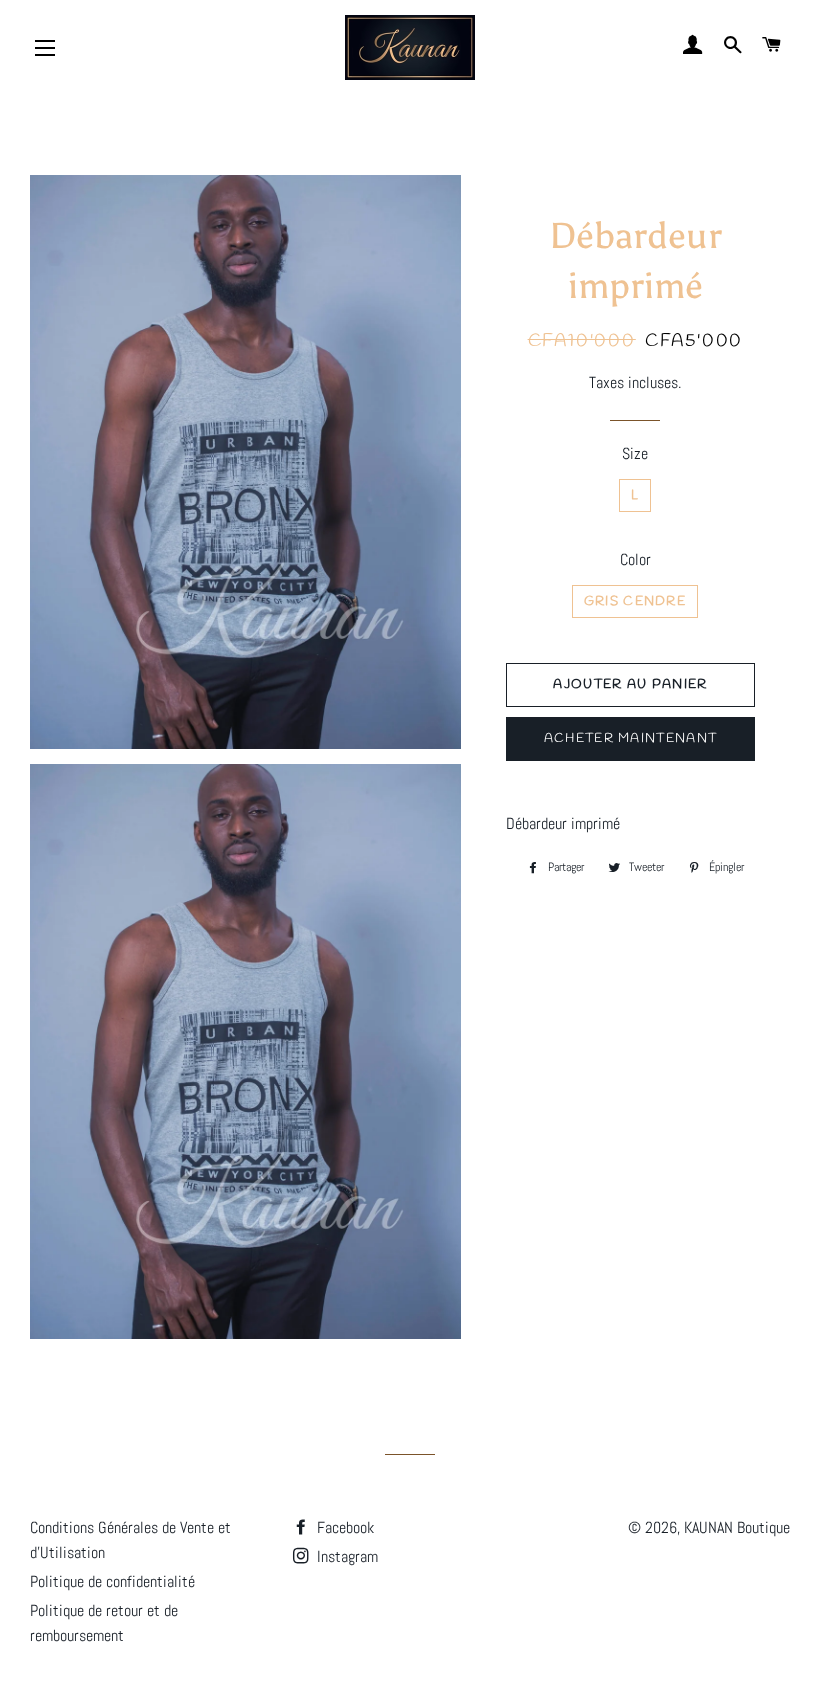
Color (635, 559)
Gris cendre (635, 601)
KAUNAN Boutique (737, 1527)
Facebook (343, 1527)
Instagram (345, 1556)
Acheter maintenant (630, 738)
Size (635, 453)
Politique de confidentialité (112, 1581)
